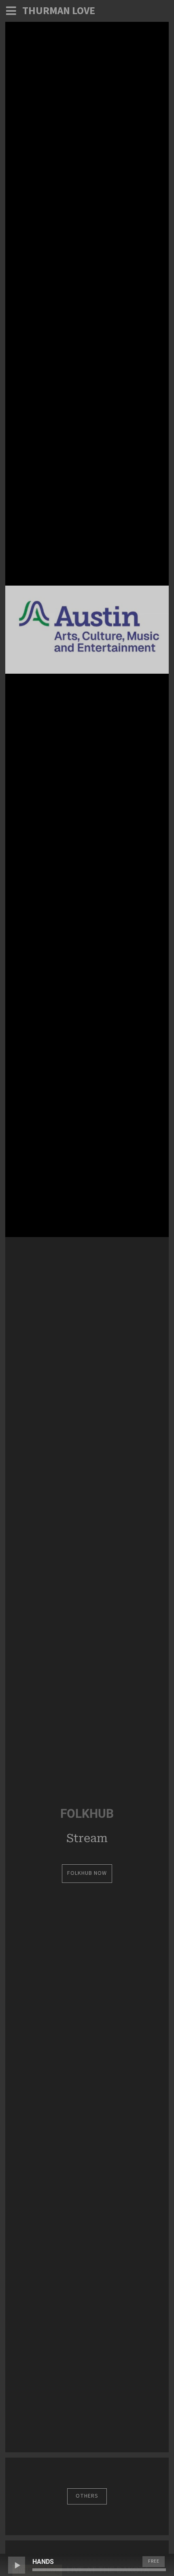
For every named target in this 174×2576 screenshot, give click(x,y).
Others (87, 2496)
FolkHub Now (87, 1873)
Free (154, 2561)
